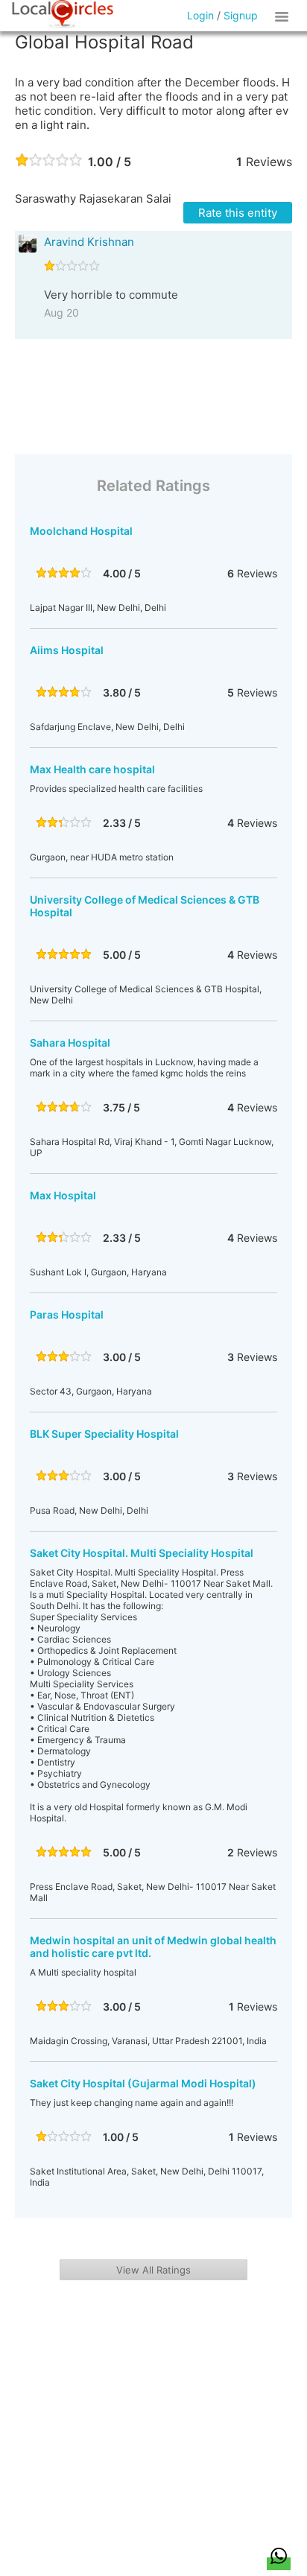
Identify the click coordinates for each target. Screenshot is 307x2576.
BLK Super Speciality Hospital (104, 1434)
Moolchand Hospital (81, 531)
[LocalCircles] (63, 14)
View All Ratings (153, 2270)
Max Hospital (63, 1195)
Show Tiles (284, 16)
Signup (241, 15)
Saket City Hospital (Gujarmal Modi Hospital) (143, 2083)
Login (200, 15)
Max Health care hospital (92, 769)
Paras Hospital (67, 1314)
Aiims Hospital (67, 650)
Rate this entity (238, 213)
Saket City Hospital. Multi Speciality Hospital (142, 1553)
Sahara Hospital (70, 1043)
